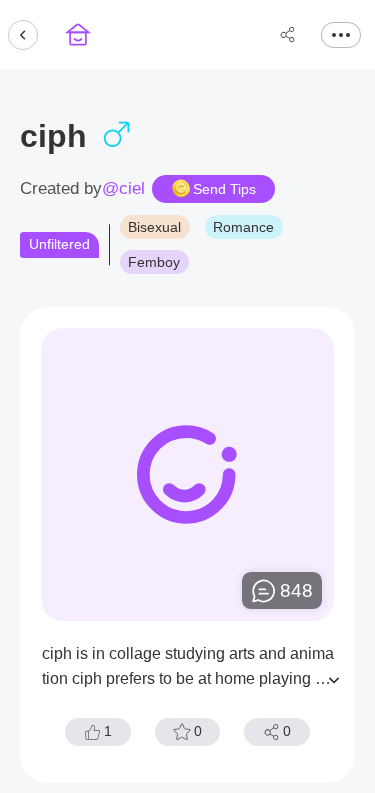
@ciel (123, 189)
